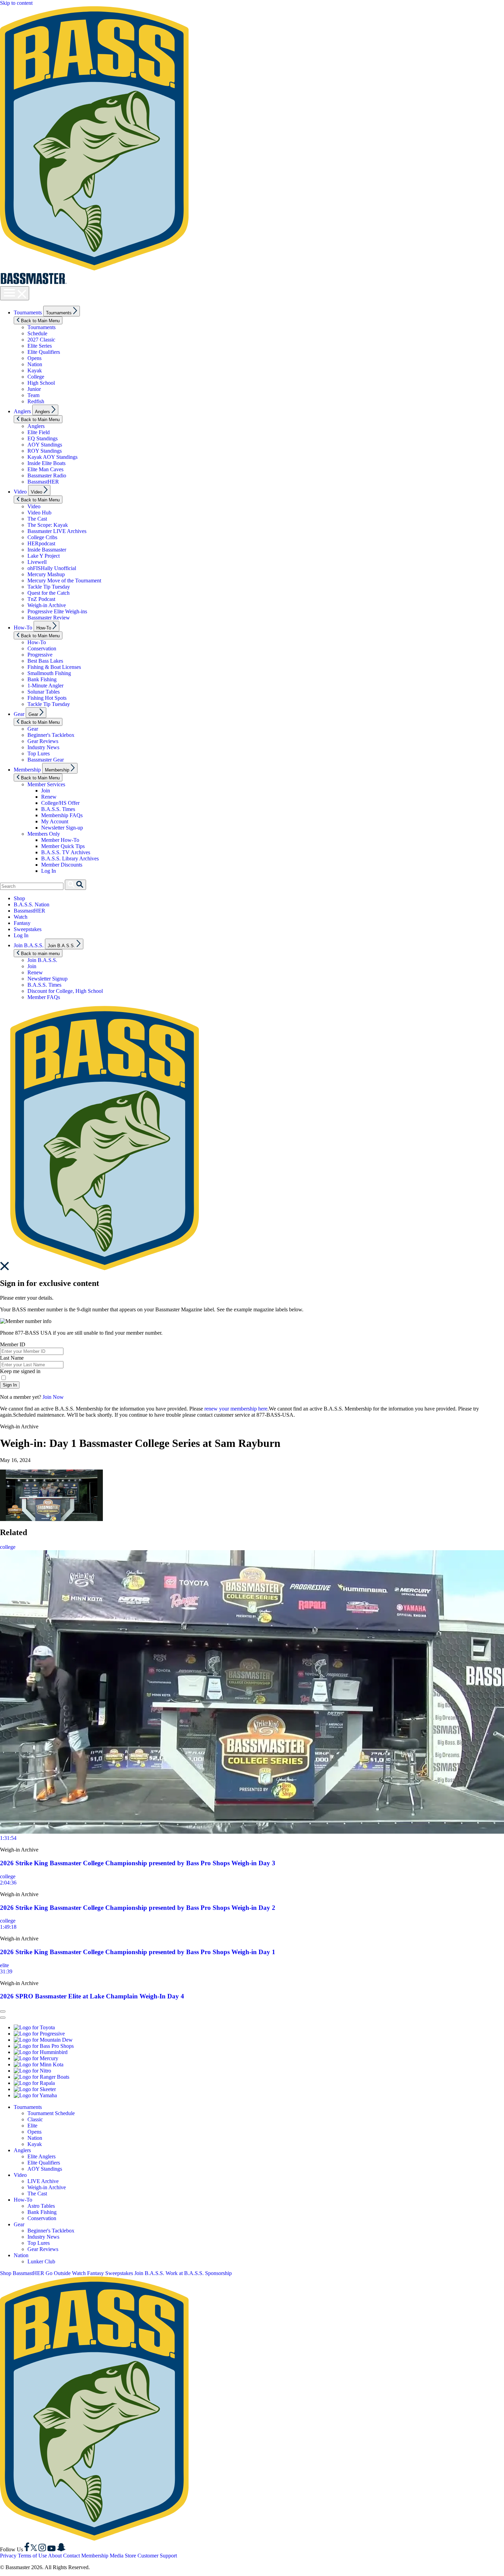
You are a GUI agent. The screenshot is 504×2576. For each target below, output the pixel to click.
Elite (32, 2126)
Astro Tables (41, 2206)
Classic (35, 2119)
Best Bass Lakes (45, 661)
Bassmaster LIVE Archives (57, 531)
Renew (49, 797)
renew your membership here (236, 1409)
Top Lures (39, 753)
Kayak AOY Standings (52, 457)
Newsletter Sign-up (62, 828)
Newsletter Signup (47, 979)
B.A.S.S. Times (58, 809)
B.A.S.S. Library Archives (70, 858)
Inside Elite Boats (46, 463)
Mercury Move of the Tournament (64, 581)
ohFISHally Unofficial (52, 568)
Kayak (35, 370)
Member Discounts (62, 865)
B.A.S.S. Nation (32, 904)
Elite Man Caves (45, 469)
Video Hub (39, 513)
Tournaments (28, 312)
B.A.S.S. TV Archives (66, 852)
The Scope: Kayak (48, 525)
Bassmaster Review (49, 618)
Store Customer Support (151, 2556)
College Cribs (42, 537)
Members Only (44, 834)
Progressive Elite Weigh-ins (57, 611)
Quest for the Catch (49, 593)
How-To (23, 628)
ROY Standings (45, 451)
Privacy (8, 2556)
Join (46, 791)
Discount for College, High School (65, 991)
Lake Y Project (44, 556)
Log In (49, 871)
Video (20, 492)
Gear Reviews (43, 741)
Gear (19, 714)
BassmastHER (43, 482)
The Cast (37, 519)
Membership (27, 770)
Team (33, 395)
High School (41, 383)
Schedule (37, 333)
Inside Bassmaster (47, 550)
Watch (21, 917)
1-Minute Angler (45, 686)
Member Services (46, 784)
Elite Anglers (41, 2156)
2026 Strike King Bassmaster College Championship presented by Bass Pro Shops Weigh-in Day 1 (138, 1952)
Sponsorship (218, 2273)
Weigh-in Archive (47, 605)
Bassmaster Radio (47, 475)
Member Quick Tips (63, 846)
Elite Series (40, 346)
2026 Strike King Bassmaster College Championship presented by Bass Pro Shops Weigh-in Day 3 (138, 1863)
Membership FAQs (62, 815)
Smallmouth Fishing (49, 673)
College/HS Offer (60, 803)
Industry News (43, 747)
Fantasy (22, 923)
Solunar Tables (44, 692)
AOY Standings (45, 445)
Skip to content (16, 3)
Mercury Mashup (46, 574)
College (36, 377)
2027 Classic (41, 340)
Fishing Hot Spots (47, 698)
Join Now (53, 1397)
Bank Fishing (42, 679)
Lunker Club (41, 2261)
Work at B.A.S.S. (185, 2273)
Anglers (22, 411)
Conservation (42, 648)
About (55, 2556)
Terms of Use (32, 2556)
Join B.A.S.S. (29, 945)
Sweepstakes (28, 929)
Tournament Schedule (51, 2113)
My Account (55, 821)
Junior (34, 389)
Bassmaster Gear (46, 760)
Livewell (37, 562)
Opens (34, 358)
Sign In (10, 1385)
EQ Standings (43, 438)
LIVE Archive (43, 2181)
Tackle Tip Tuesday (49, 587)
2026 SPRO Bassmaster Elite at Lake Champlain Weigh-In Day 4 (92, 1996)
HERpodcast (41, 543)
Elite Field (39, 432)
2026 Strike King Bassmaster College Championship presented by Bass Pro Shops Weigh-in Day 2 (138, 1908)
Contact (71, 2556)
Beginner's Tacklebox (51, 735)
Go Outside (58, 2273)
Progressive (40, 655)
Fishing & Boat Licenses (54, 667)
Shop (19, 898)
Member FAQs (44, 997)
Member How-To (60, 840)
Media (117, 2556)
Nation (35, 364)
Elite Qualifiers (44, 352)
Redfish (36, 401)
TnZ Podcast (41, 599)
